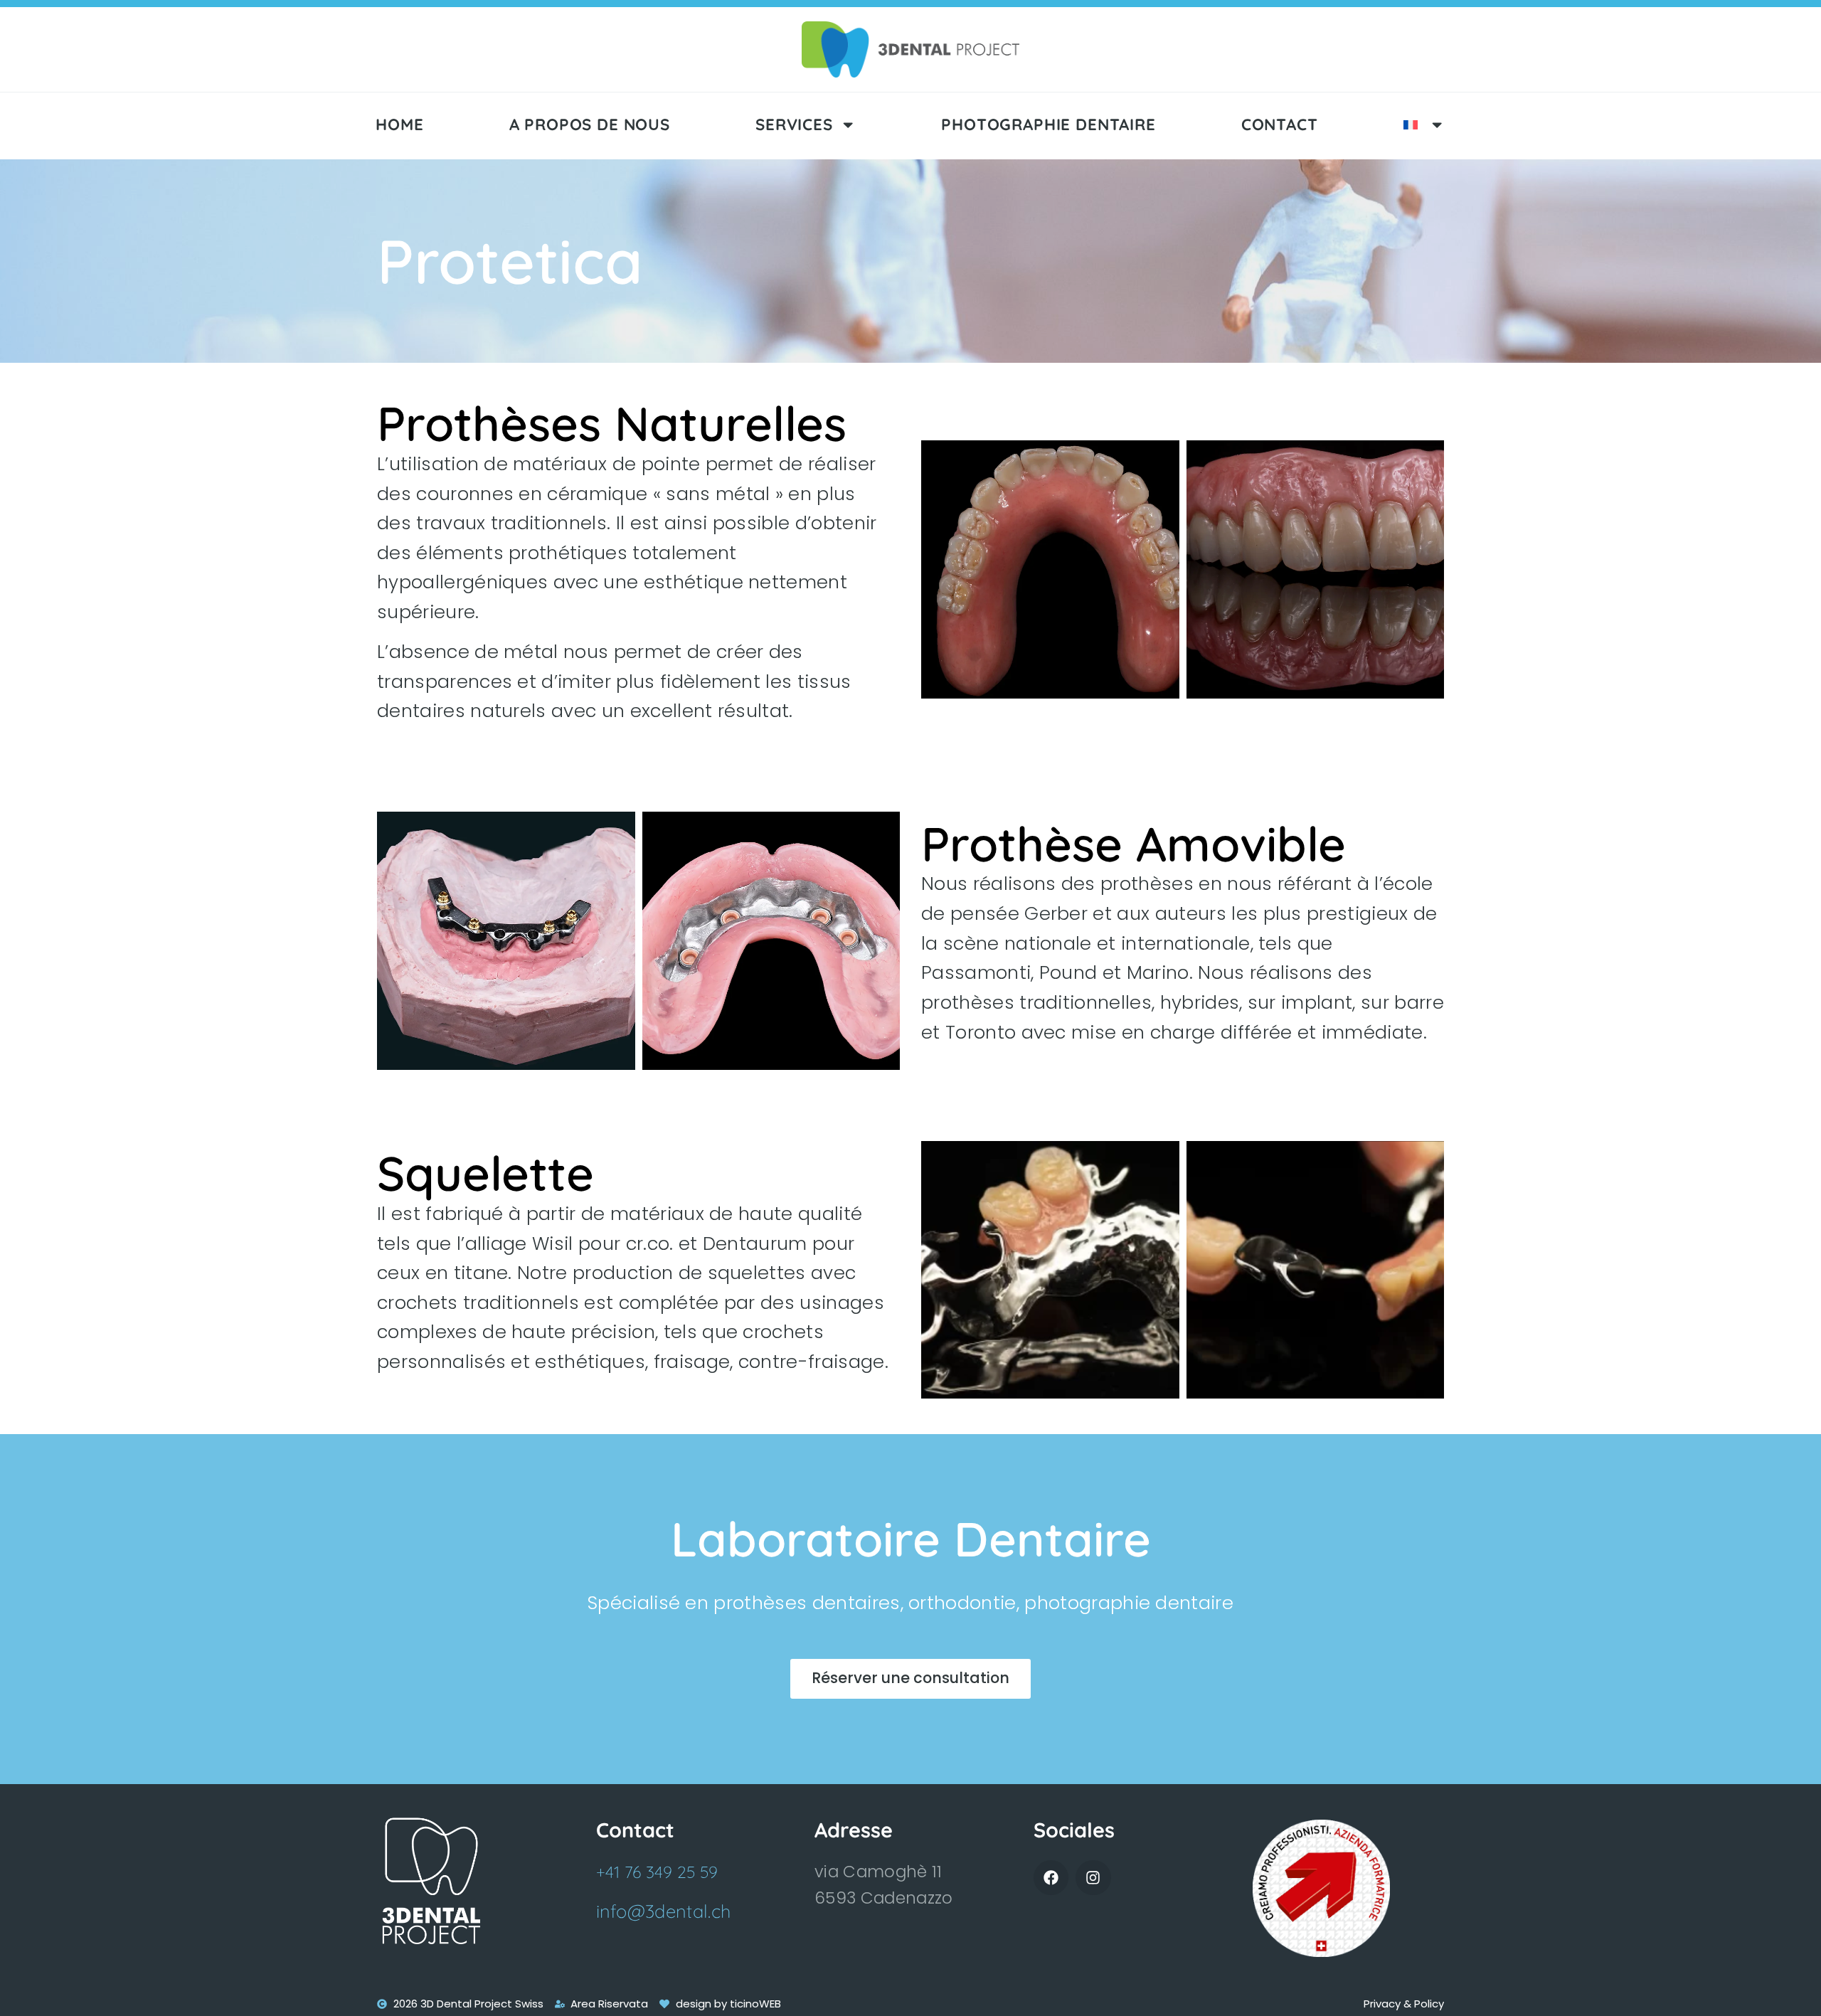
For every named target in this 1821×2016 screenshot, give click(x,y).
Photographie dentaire (1048, 124)
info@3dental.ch (664, 1911)
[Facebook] (1051, 1878)
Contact (1280, 124)
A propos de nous (590, 124)
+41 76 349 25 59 (657, 1872)
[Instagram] (1093, 1878)
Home (399, 124)
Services (794, 124)
